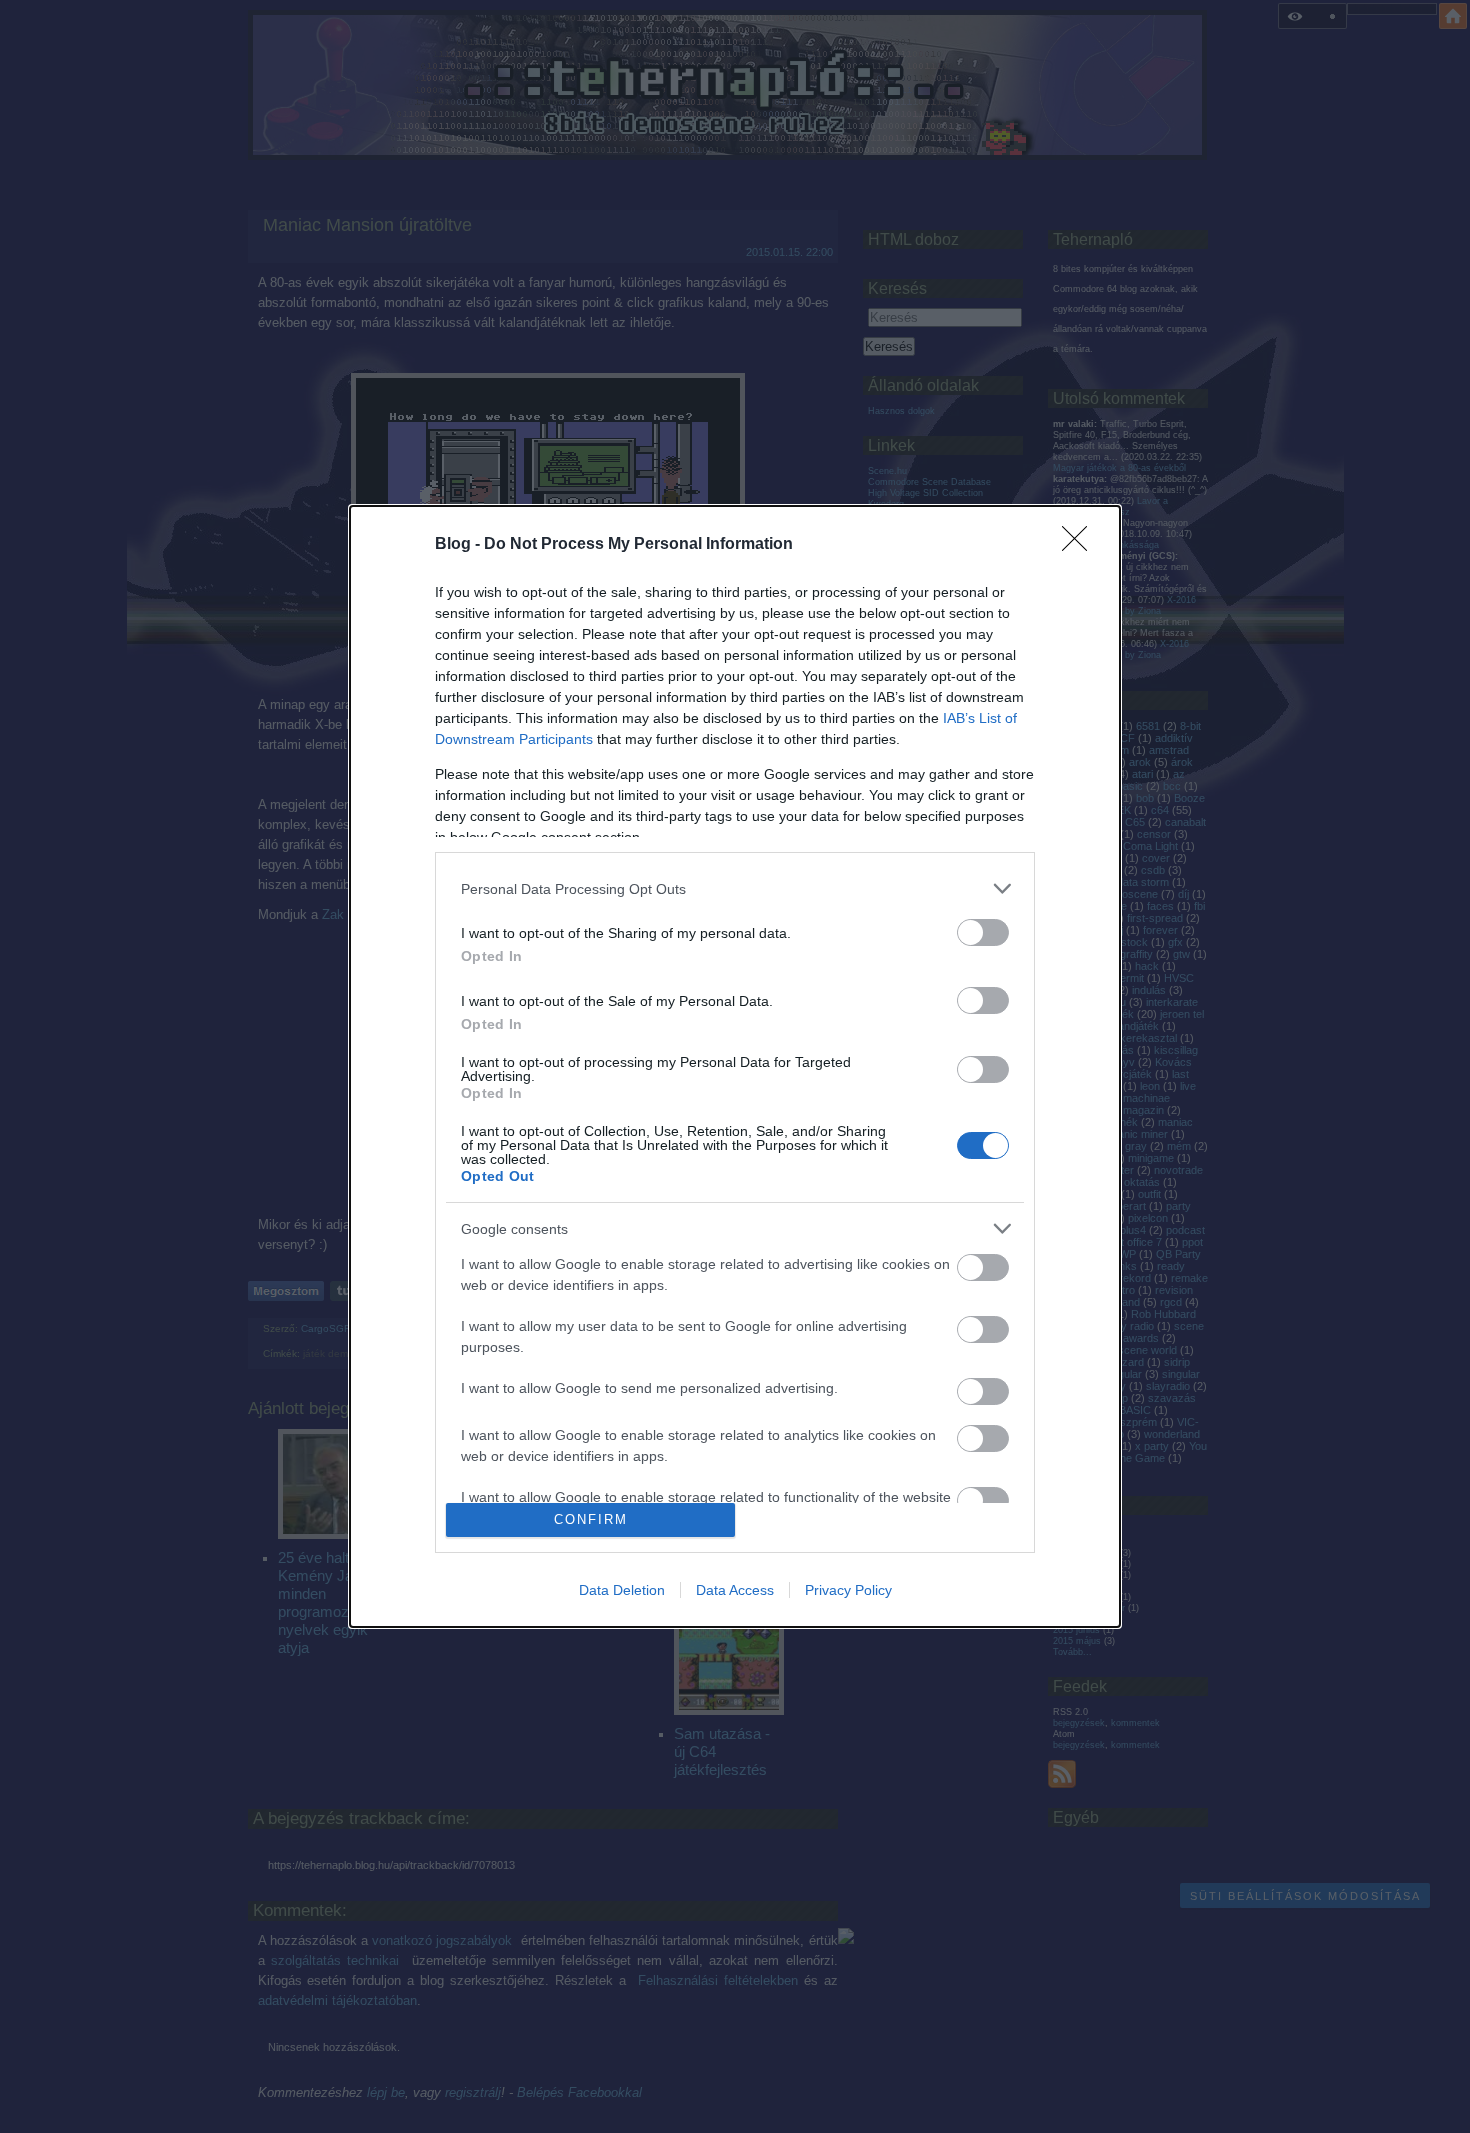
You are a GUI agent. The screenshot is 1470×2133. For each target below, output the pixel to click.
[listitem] (735, 888)
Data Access (735, 1590)
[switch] (983, 932)
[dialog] (735, 1066)
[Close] (1081, 545)
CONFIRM (591, 1519)
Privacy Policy (848, 1590)
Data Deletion (622, 1590)
